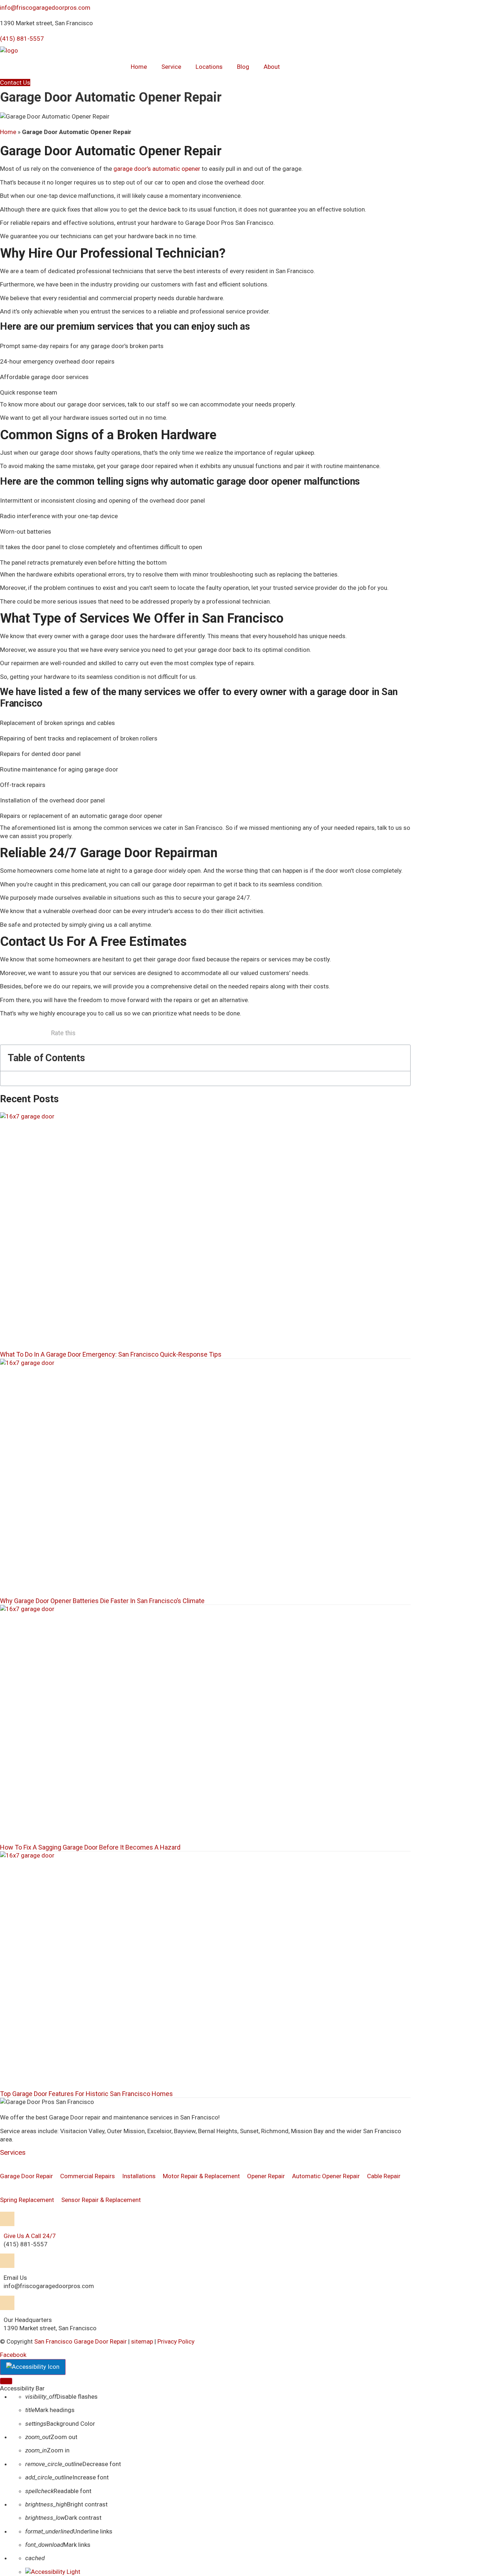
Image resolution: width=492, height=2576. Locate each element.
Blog (243, 67)
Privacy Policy (176, 2341)
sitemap (142, 2341)
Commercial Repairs (88, 2176)
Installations (139, 2176)
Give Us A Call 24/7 (30, 2236)
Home (139, 67)
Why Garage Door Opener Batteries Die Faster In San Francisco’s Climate (102, 1601)
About (272, 67)
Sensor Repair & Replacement (101, 2200)
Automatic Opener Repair (326, 2176)
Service (171, 67)
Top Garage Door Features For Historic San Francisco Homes (86, 2094)
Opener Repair (266, 2176)
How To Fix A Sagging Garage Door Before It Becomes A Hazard (90, 1847)
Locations (209, 67)
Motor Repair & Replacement (201, 2176)
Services (13, 2152)
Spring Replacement (27, 2200)
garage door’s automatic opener (157, 169)
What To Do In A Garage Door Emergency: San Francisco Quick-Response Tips (111, 1354)
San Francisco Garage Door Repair (80, 2341)
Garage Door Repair (26, 2176)
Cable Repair (384, 2176)
